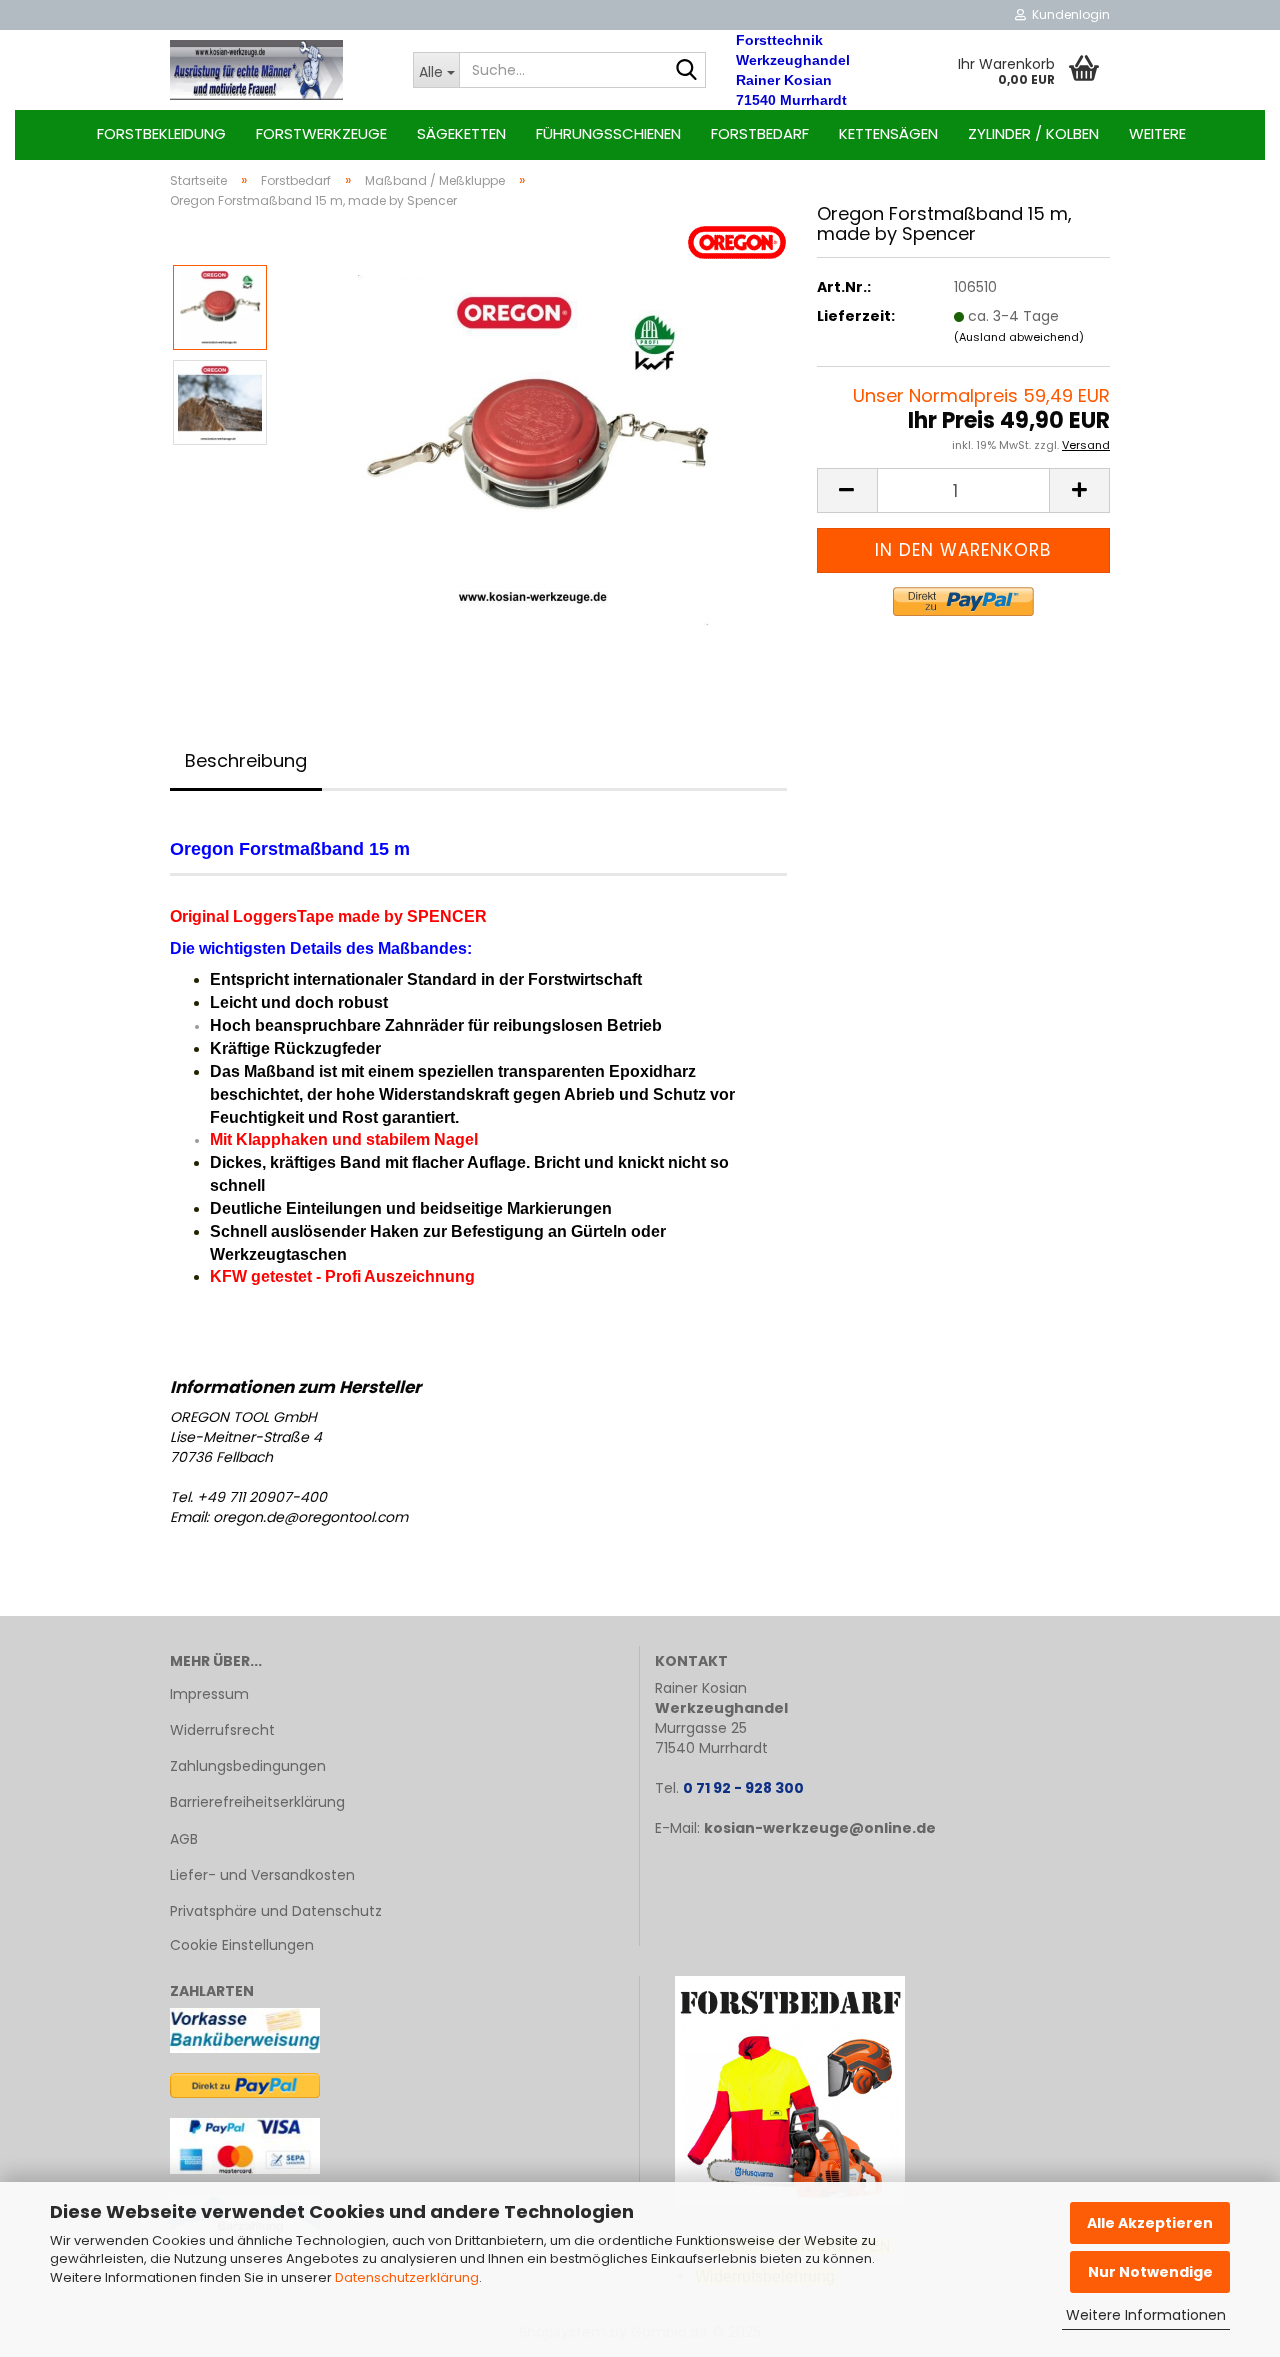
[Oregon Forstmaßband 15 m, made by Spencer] (536, 449)
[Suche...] (687, 71)
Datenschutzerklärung (407, 2277)
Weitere (1157, 133)
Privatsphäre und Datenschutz (276, 1911)
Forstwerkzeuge (321, 133)
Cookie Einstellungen (242, 1945)
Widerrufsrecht (222, 1730)
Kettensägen (888, 133)
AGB (184, 1839)
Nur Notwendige (1150, 2272)
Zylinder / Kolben (1033, 133)
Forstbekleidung (161, 133)
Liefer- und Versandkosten (262, 1875)
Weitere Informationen (1146, 2315)
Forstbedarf (760, 133)
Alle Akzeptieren (1150, 2223)
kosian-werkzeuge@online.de (820, 1828)
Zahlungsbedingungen (248, 1766)
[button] (847, 490)
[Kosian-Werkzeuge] (276, 70)
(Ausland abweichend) (1019, 337)
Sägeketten (461, 133)
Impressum (209, 1694)
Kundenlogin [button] (1068, 14)
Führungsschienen (608, 133)
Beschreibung (246, 760)
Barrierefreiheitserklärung (257, 1802)
